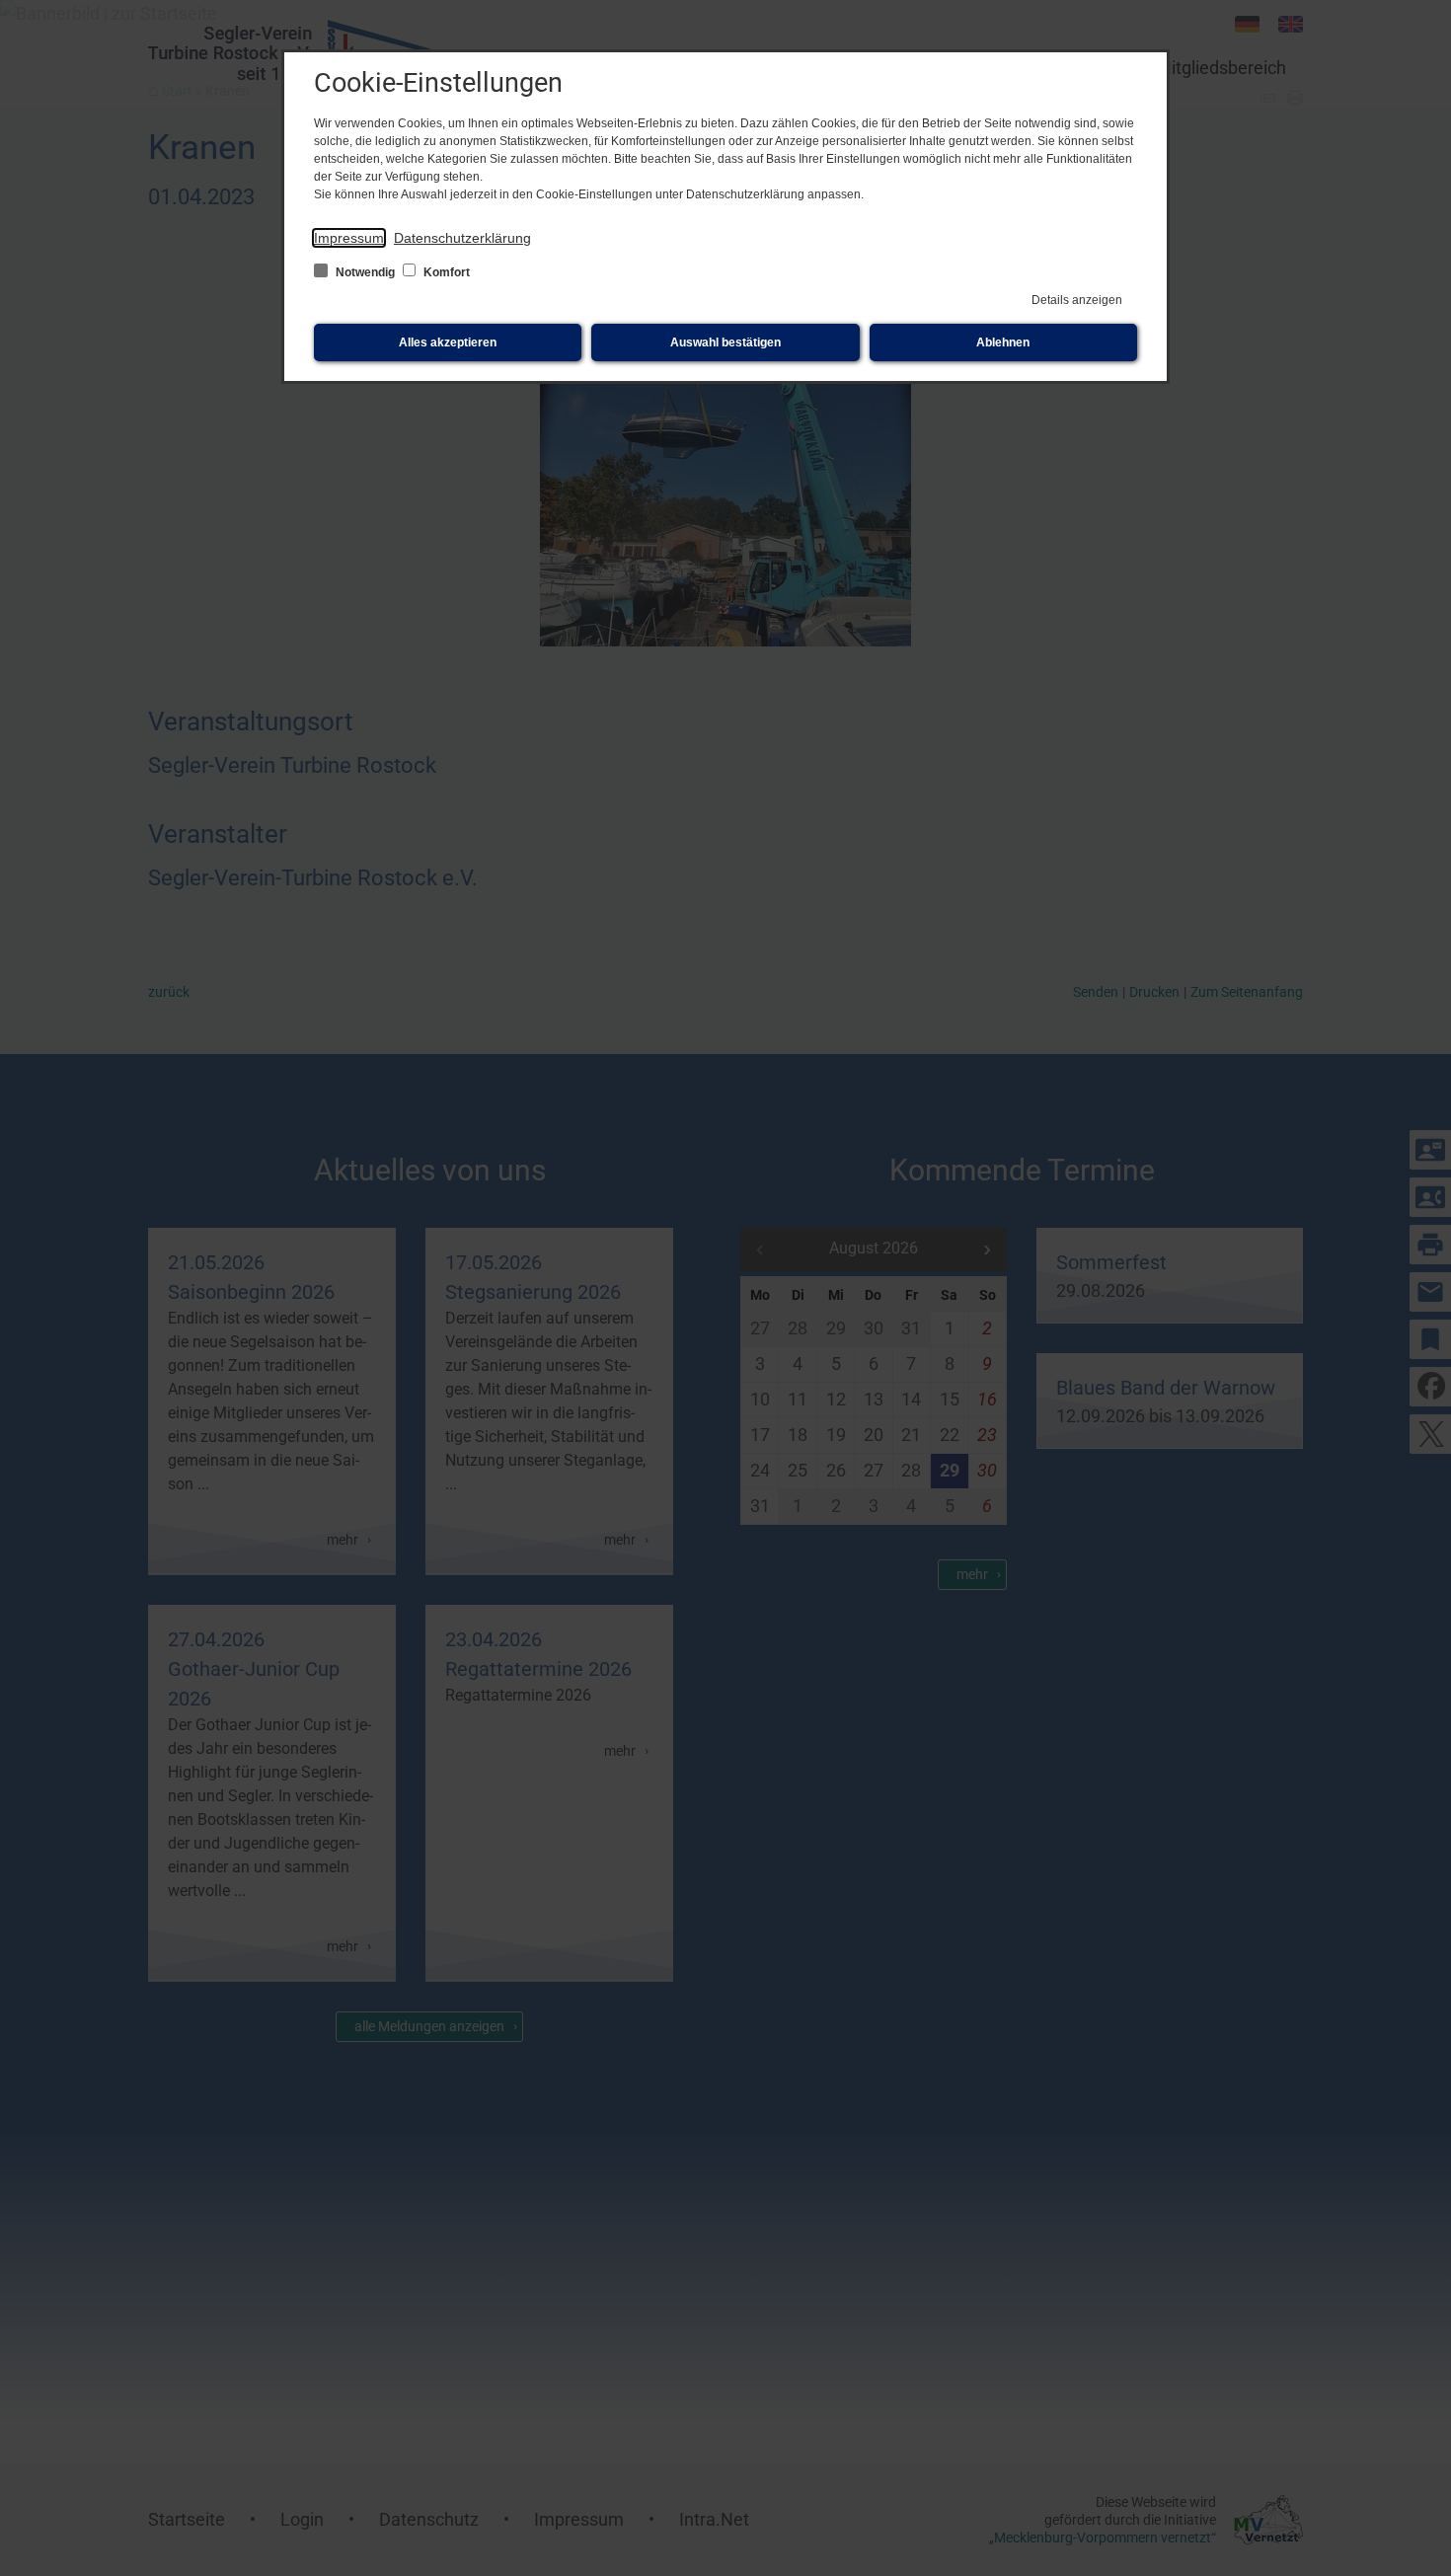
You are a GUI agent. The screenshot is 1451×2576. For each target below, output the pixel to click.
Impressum (349, 238)
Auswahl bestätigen (725, 342)
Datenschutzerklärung (462, 238)
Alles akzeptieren (448, 342)
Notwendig (365, 272)
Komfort (445, 272)
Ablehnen (1003, 342)
